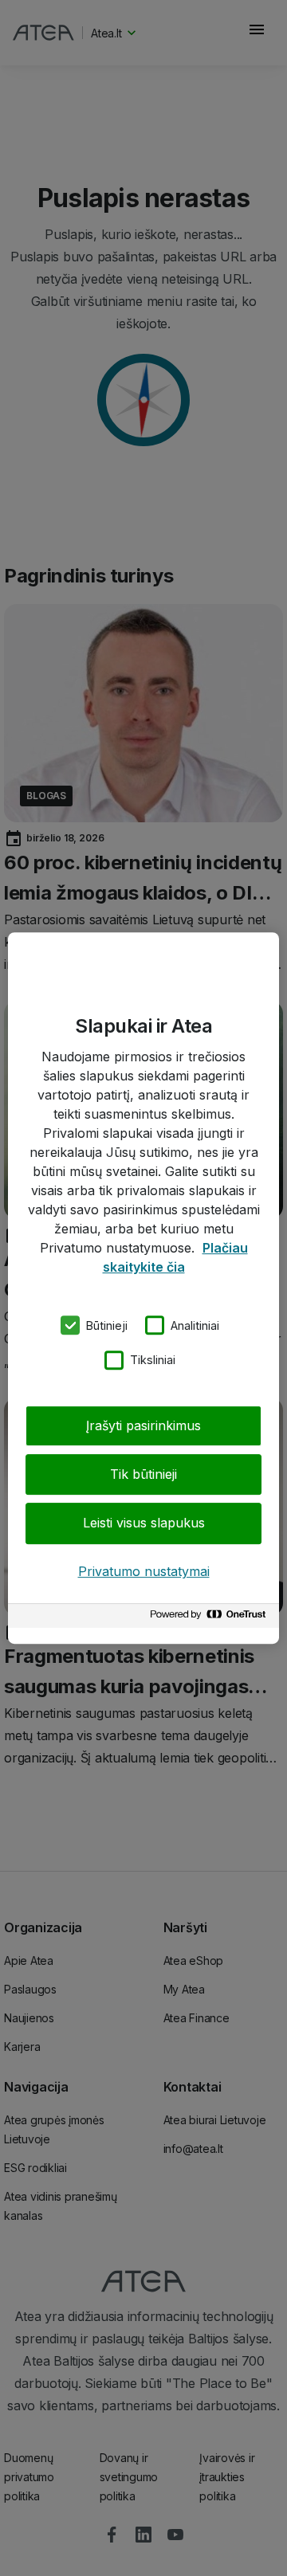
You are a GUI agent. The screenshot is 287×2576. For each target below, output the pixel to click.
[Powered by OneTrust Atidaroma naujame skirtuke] (210, 1618)
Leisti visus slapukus (144, 1523)
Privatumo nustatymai (144, 1571)
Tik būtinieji (143, 1474)
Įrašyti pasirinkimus (143, 1425)
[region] (143, 1288)
